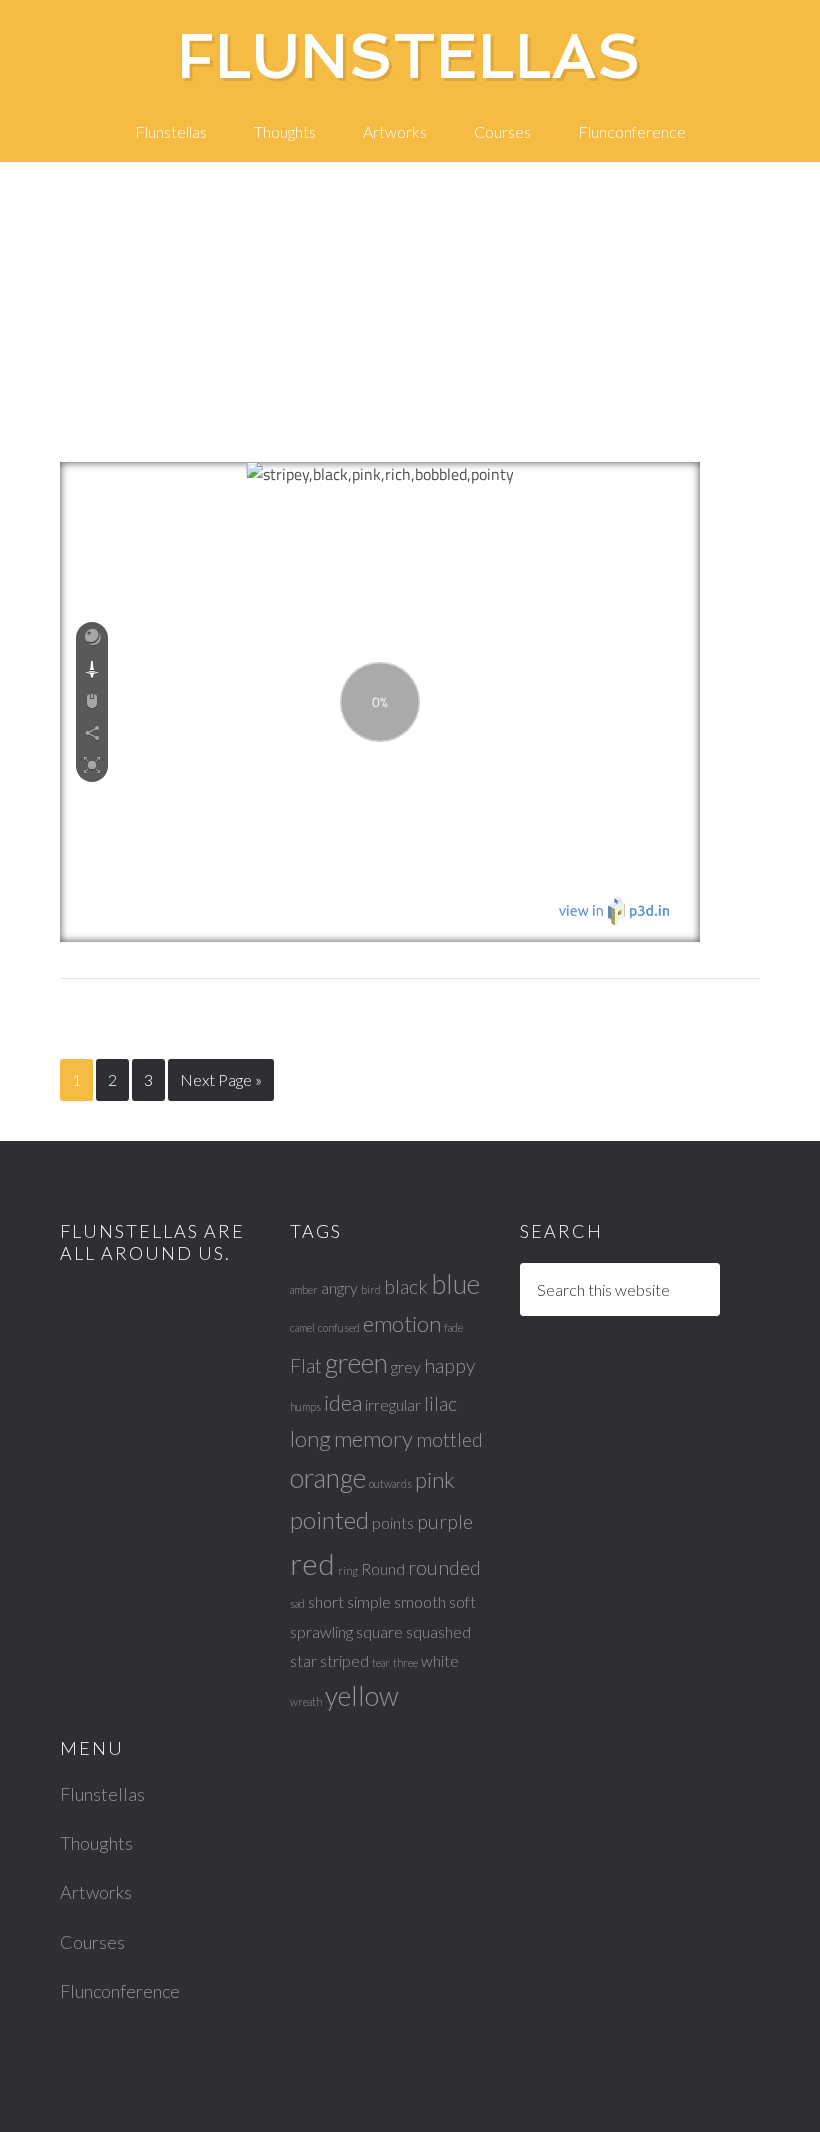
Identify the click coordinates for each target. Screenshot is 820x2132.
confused (339, 1327)
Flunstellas (410, 56)
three (405, 1662)
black (406, 1286)
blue (455, 1284)
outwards (390, 1483)
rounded (444, 1567)
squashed (438, 1631)
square (379, 1631)
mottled (449, 1439)
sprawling (321, 1631)
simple (369, 1601)
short (326, 1601)
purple (445, 1521)
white (440, 1660)
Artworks (96, 1892)
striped (344, 1660)
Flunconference (120, 1991)
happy (449, 1365)
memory (373, 1438)
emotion (402, 1323)
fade (453, 1327)
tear (381, 1662)
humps (305, 1406)
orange (328, 1478)
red (312, 1563)
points (393, 1522)
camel (302, 1327)
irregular (393, 1404)
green (356, 1363)
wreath (306, 1701)
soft (462, 1601)
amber (304, 1289)
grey (406, 1366)
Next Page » (221, 1079)
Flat (306, 1365)
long (310, 1438)
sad (297, 1603)
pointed (329, 1519)
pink (435, 1479)
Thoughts (96, 1843)
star (303, 1660)
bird (371, 1289)
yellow (362, 1696)
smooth (420, 1601)
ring (348, 1570)
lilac (440, 1403)
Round (383, 1568)
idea (343, 1402)
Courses (92, 1942)
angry (339, 1287)
